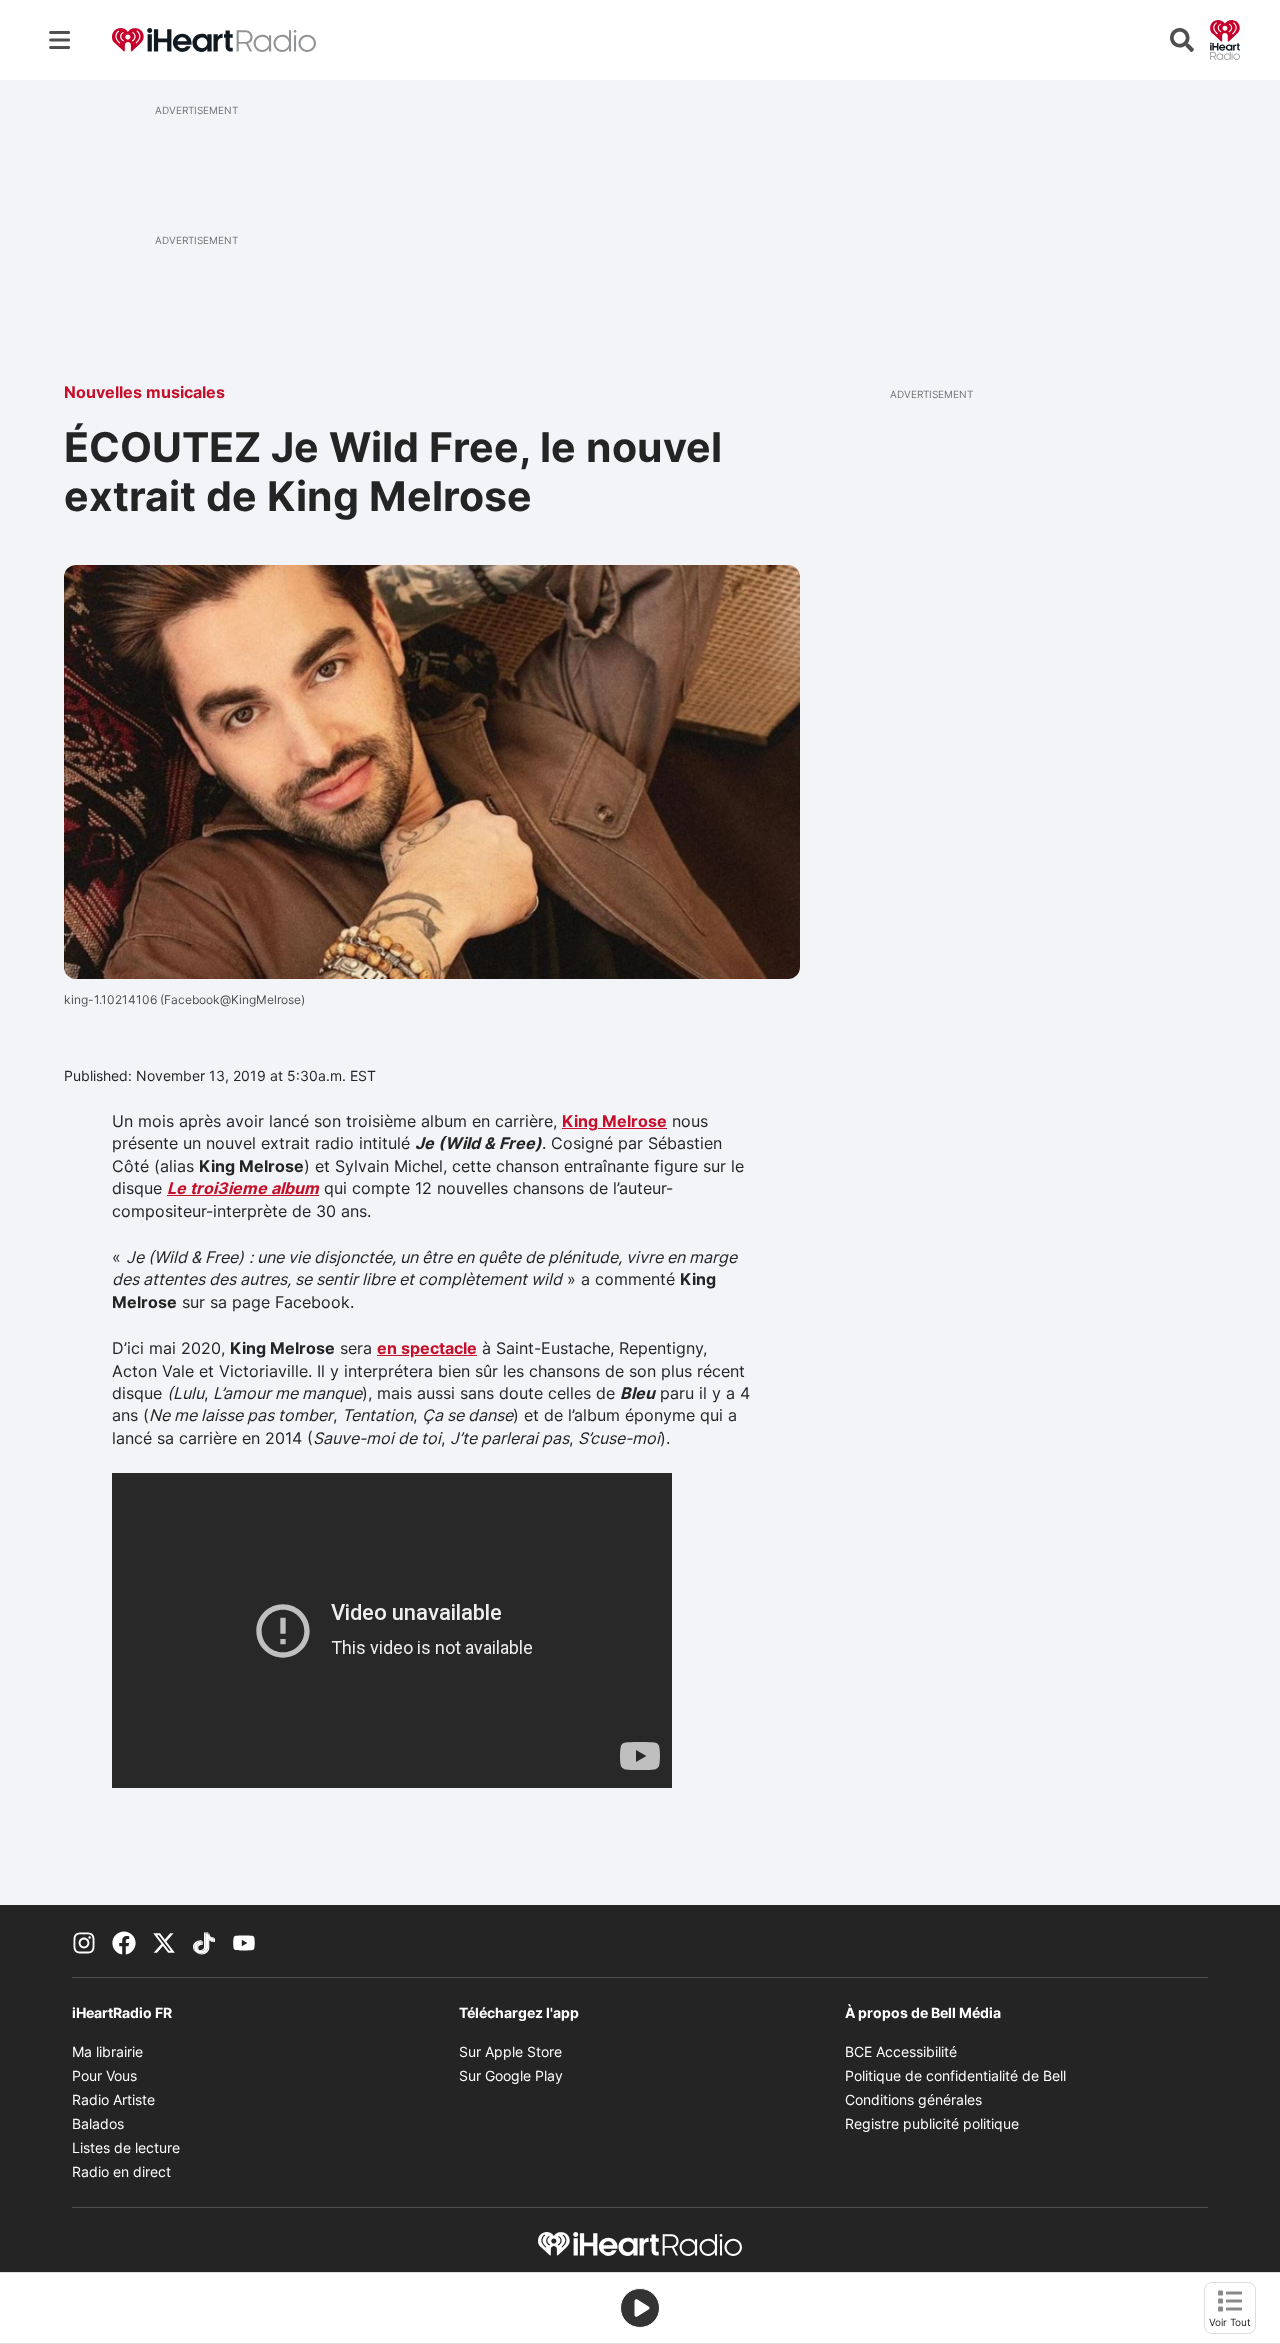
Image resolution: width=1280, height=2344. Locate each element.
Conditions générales (913, 2099)
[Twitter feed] (164, 1941)
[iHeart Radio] (1225, 38)
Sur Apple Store (510, 2051)
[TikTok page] (204, 1941)
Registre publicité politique (932, 2123)
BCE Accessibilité (901, 2051)
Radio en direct (121, 2171)
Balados (98, 2123)
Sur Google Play (511, 2075)
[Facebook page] (124, 1941)
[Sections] (60, 40)
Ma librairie (107, 2051)
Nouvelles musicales (144, 392)
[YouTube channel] (244, 1941)
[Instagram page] (84, 1941)
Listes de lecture (126, 2147)
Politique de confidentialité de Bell (955, 2075)
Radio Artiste (113, 2099)
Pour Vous (104, 2075)
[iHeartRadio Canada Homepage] (214, 40)
